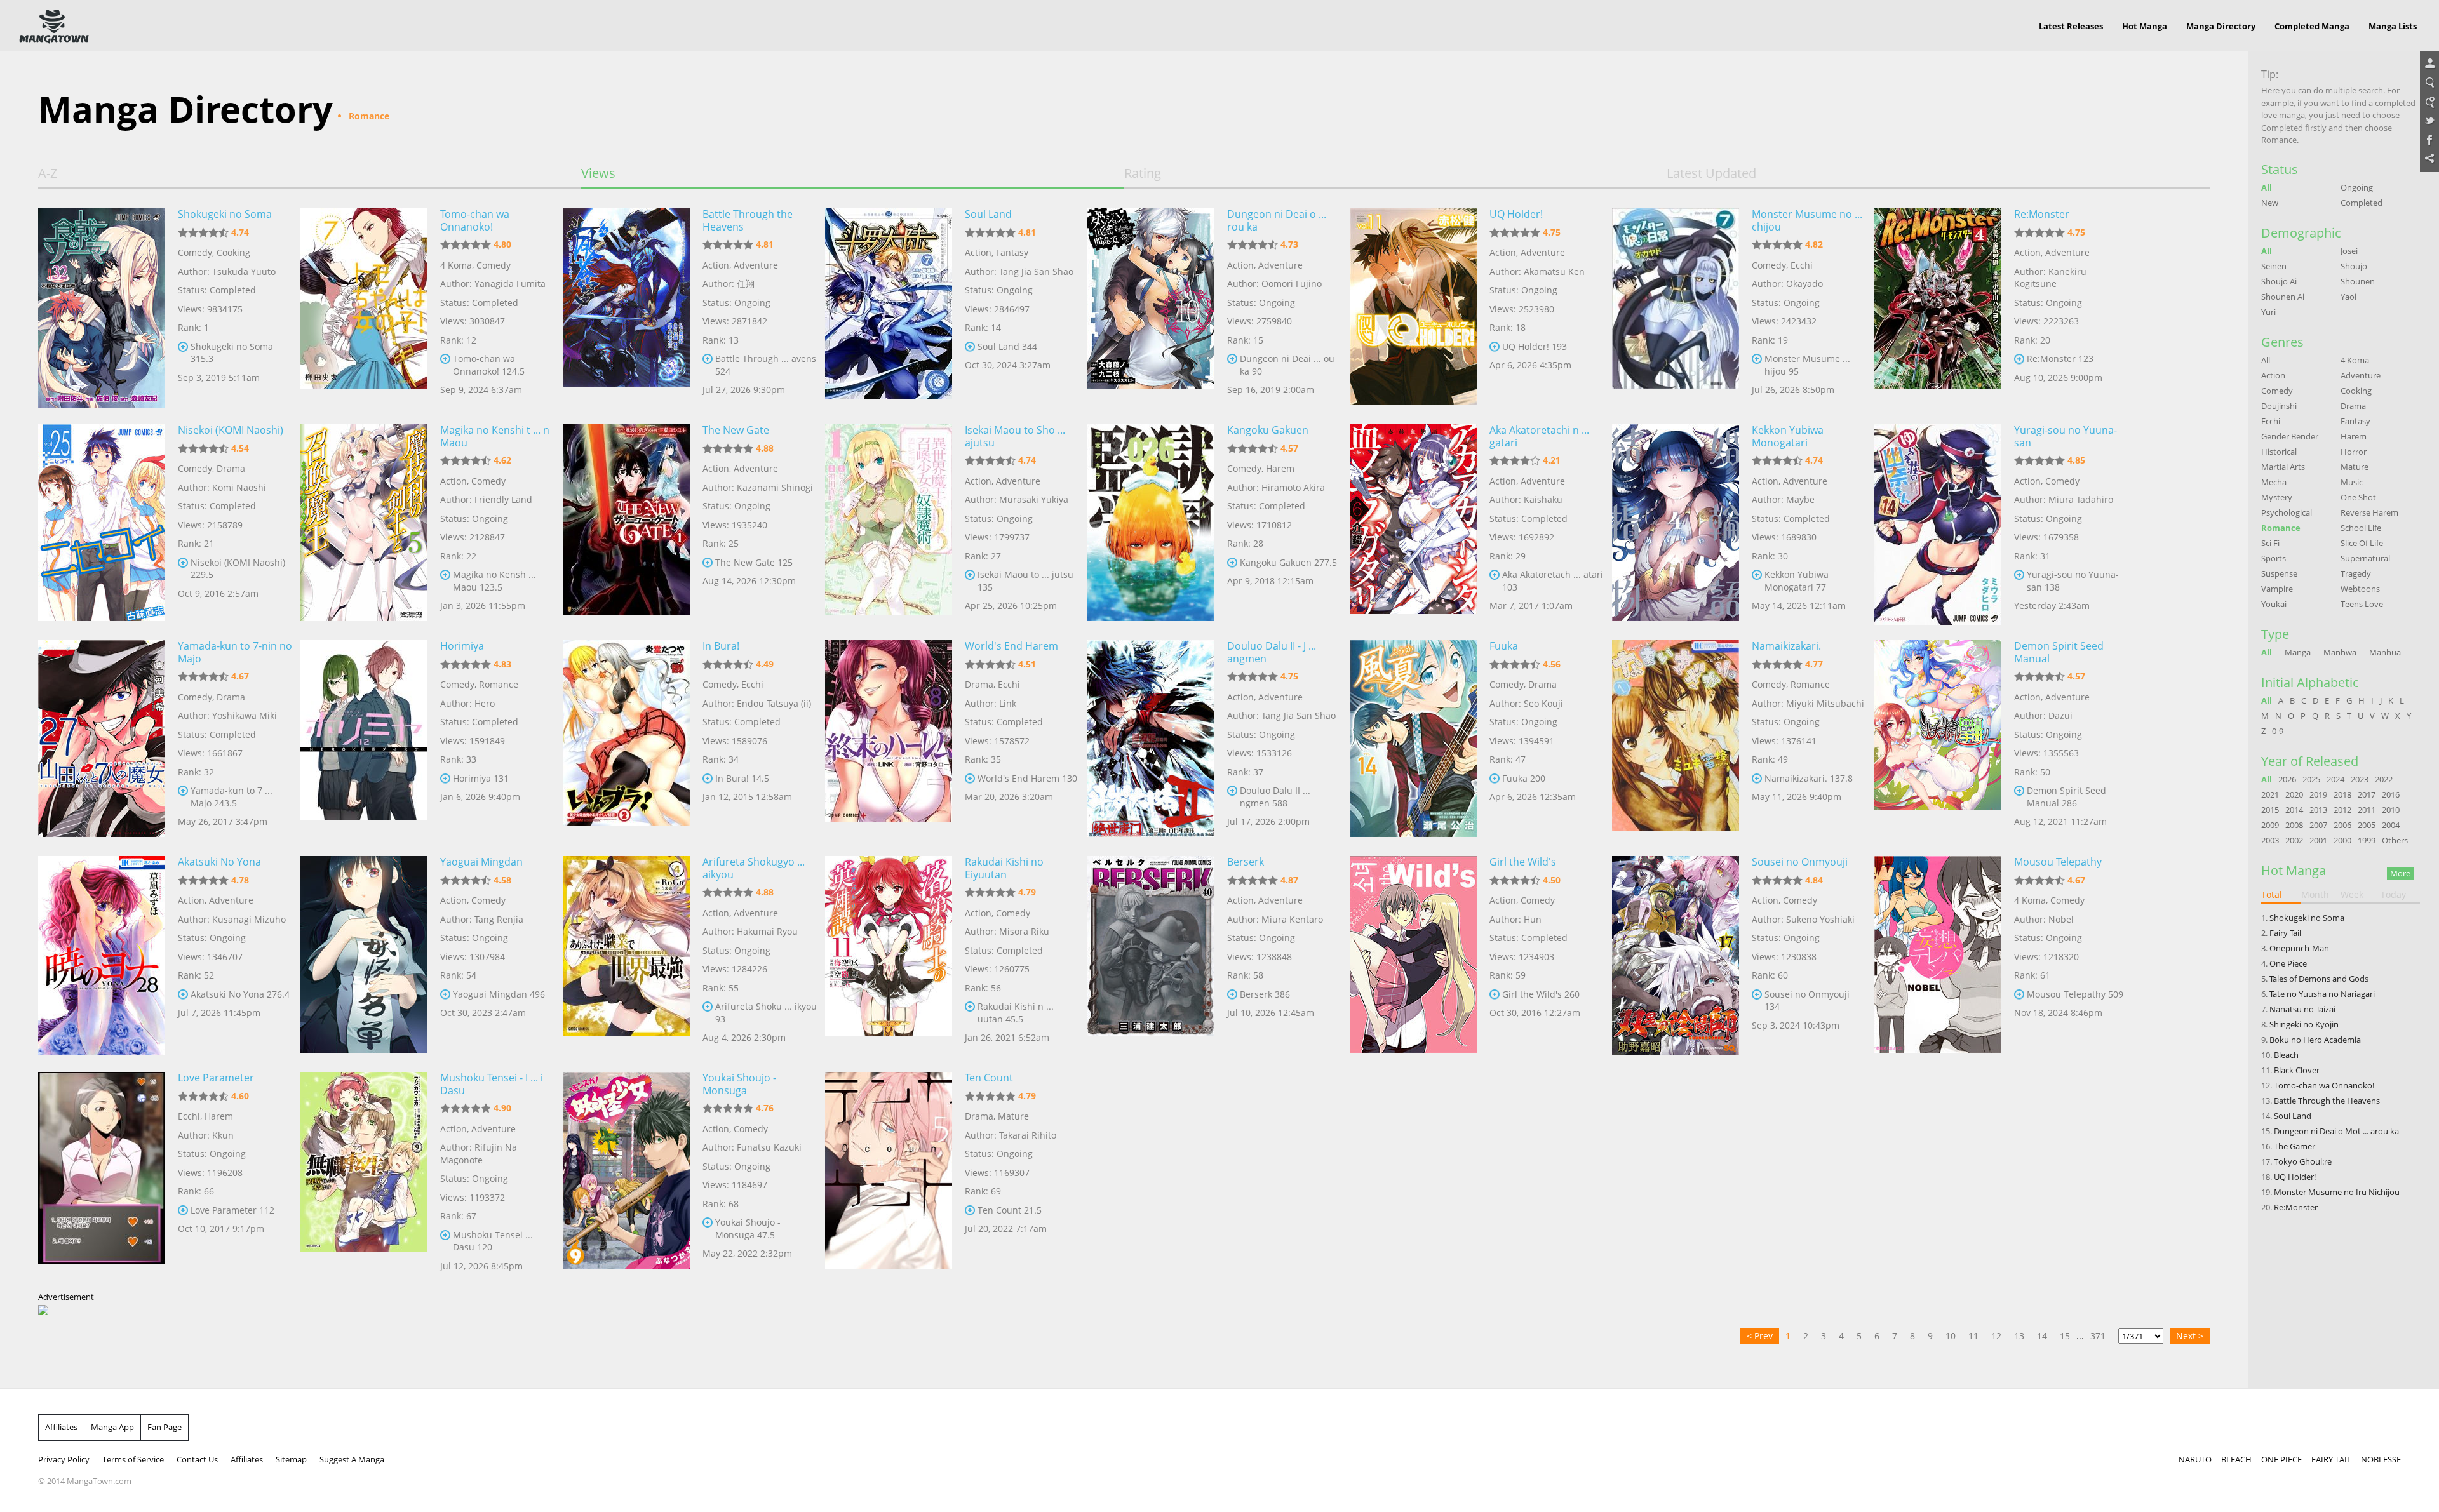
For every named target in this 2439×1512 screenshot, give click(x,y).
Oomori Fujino (1292, 284)
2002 (2294, 840)
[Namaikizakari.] (1676, 739)
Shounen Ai (2283, 297)
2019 (2318, 794)
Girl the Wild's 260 (1541, 994)
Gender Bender (2290, 436)
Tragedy (2356, 573)
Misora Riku (1024, 931)
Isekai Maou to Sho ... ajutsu (1015, 436)
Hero (485, 703)
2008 (2294, 825)
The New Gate (736, 430)
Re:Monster (2042, 214)
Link (1008, 703)
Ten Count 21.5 (1010, 1210)
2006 (2342, 825)
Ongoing (2357, 187)
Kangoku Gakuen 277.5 (1288, 562)
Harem (1280, 468)
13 (2019, 1336)
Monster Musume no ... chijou (1807, 220)
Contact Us (197, 1459)
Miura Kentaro (1292, 919)
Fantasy (1012, 252)
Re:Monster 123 (2060, 358)
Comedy (195, 252)
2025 (2311, 779)
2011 (2367, 810)
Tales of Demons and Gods (2319, 979)
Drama (231, 468)
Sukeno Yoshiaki (1820, 919)
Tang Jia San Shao (1036, 271)
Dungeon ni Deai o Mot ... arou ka (2336, 1131)
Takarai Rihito (1028, 1135)
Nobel (2061, 919)
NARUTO (2195, 1459)
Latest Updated (1711, 173)
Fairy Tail (2285, 933)
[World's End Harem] (889, 739)
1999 (2367, 840)
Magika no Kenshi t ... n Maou (495, 436)
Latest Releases (2071, 26)
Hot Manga (2145, 26)
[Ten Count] (889, 1170)
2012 (2342, 810)
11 (1973, 1336)
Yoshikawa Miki (245, 715)
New (2270, 203)
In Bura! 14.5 (742, 778)
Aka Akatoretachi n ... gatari (1539, 436)
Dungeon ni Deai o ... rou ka (1277, 220)
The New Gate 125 (754, 562)
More (2400, 873)
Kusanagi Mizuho (249, 919)
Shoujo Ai (2279, 281)
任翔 (746, 284)
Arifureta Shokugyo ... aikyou (754, 868)
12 (1996, 1336)
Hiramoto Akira (1293, 487)
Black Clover (2297, 1070)
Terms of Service (133, 1459)
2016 (2391, 794)
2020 (2294, 794)
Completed (2362, 203)
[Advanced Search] (2429, 102)
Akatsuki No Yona (219, 862)
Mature (1013, 1116)
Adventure (756, 265)
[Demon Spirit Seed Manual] (1938, 739)
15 (2065, 1336)
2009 (2270, 825)
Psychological (2287, 512)
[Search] (2429, 83)
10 (1951, 1336)
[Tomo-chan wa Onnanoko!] (364, 307)
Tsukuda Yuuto (244, 271)
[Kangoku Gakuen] (1151, 523)
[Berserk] (1151, 954)
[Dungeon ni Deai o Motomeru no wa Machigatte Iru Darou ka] (1151, 307)
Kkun (223, 1135)
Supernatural (2365, 558)
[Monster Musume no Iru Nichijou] (1676, 307)
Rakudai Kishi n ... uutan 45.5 (1016, 1013)
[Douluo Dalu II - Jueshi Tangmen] (1151, 739)
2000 (2342, 840)
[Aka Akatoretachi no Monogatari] (1413, 523)
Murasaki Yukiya (1034, 499)
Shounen (2358, 281)
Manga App (112, 1427)
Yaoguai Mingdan (481, 862)
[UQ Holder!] (1413, 307)
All (2267, 187)
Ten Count (989, 1078)
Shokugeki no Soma (225, 214)
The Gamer (2295, 1146)
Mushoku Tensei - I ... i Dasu (492, 1084)
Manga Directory (2221, 26)
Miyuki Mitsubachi (1825, 703)
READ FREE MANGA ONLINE (54, 27)
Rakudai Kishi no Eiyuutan (1004, 868)
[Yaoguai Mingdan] (364, 954)
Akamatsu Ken (1554, 271)
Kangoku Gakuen (1268, 430)
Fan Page (165, 1427)
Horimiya (462, 646)
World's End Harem (1011, 646)
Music (2352, 482)
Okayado (1804, 284)
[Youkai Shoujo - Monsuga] (626, 1170)
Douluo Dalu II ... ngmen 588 (1275, 797)
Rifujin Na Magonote (479, 1154)
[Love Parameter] (102, 1170)
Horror (2354, 452)
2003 (2270, 840)
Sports (2274, 558)
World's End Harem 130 (1027, 778)
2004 (2391, 825)
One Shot (2358, 497)
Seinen (2274, 266)
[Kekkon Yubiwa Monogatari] (1676, 523)
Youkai (2274, 604)
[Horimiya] (364, 739)
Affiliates (61, 1427)
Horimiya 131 (481, 778)
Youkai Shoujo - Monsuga (739, 1084)
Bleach (2286, 1055)
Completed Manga (2312, 26)
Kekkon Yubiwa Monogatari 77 (1797, 581)
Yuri (2268, 312)
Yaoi (2348, 297)
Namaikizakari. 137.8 (1809, 778)
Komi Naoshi (239, 487)
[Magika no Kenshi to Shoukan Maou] (364, 523)
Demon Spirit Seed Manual (2059, 652)
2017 (2367, 794)
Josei (2349, 251)
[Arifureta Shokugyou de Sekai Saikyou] (626, 954)
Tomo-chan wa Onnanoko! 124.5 (489, 365)
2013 (2318, 810)
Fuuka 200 (1524, 778)
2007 (2318, 825)
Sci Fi (2270, 543)
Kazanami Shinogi (775, 487)
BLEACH (2236, 1459)
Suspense (2279, 573)
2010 (2391, 810)
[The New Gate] (626, 523)
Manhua (2385, 652)
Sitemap (291, 1459)
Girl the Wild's (1523, 862)
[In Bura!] (626, 739)
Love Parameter (216, 1078)
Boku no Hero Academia (2315, 1040)
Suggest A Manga (352, 1459)
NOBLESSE (2381, 1459)
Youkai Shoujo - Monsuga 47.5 (748, 1228)
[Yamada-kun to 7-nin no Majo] (102, 739)
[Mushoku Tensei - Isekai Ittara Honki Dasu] (364, 1170)
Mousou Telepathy (2058, 862)
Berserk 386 (1265, 994)
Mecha (2274, 482)
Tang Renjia (499, 919)
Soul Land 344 (1007, 346)
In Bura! (721, 646)
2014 (2294, 810)
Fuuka (1504, 646)
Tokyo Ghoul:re (2303, 1161)
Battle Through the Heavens (748, 220)
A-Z (48, 173)
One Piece (2288, 963)
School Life (2361, 528)
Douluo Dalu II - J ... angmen (1272, 652)
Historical (2279, 452)
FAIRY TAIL (2331, 1459)
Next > (2190, 1336)
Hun (1533, 919)
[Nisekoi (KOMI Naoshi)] (102, 523)
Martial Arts (2283, 467)
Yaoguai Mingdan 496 (499, 994)
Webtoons (2360, 589)
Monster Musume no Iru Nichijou (2337, 1192)
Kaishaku (1543, 499)
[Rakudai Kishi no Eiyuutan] (889, 954)
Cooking (233, 252)
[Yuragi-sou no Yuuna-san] (1938, 523)
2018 (2342, 794)
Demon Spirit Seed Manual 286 (2066, 797)
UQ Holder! (1516, 214)
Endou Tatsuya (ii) (774, 703)
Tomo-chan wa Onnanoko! (475, 220)
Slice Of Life (2362, 543)
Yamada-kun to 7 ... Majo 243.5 (232, 797)
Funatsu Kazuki (769, 1147)
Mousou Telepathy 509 (2075, 994)
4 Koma (456, 265)
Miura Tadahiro (2081, 499)
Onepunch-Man (2299, 948)
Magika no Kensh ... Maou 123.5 (494, 581)
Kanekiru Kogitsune (2050, 278)
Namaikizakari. (1786, 646)
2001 (2318, 840)
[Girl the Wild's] (1413, 954)
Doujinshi (2279, 406)
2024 (2335, 779)
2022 (2384, 779)
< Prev (1760, 1336)
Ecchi (1802, 265)
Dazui (2060, 715)
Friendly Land (503, 499)
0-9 (2278, 731)
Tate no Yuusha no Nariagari (2322, 994)
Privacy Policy (64, 1459)
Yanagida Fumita (510, 284)
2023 (2360, 779)
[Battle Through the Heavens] (626, 307)
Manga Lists (2393, 26)
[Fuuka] (1413, 739)
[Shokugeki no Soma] (102, 307)
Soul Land (988, 214)
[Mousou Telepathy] (1938, 954)
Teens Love (2362, 604)
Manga (2298, 652)
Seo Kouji (1543, 703)
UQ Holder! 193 (1535, 346)
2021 (2270, 794)
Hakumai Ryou (767, 931)
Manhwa (2340, 652)
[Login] (2429, 64)
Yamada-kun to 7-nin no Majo (235, 652)
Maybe (1800, 499)
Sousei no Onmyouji (1800, 862)
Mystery (2277, 497)
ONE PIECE (2281, 1459)
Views (598, 173)
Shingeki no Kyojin (2304, 1024)
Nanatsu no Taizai (2302, 1009)
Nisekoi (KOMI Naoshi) (231, 430)
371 (2098, 1336)
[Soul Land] (889, 307)
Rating (1143, 173)
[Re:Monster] (1938, 307)
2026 (2287, 779)
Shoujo (2354, 266)
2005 (2367, 825)
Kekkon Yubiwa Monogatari (1788, 436)
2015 (2270, 810)
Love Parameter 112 (232, 1210)
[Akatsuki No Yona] (102, 954)
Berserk (1246, 862)
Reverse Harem (2369, 512)
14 (2042, 1336)
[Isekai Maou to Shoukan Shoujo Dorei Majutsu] (889, 523)
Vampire (2277, 589)
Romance (499, 684)
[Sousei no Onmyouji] (1676, 954)
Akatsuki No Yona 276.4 (240, 994)
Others (2395, 840)
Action (716, 265)
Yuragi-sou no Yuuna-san (2066, 436)
